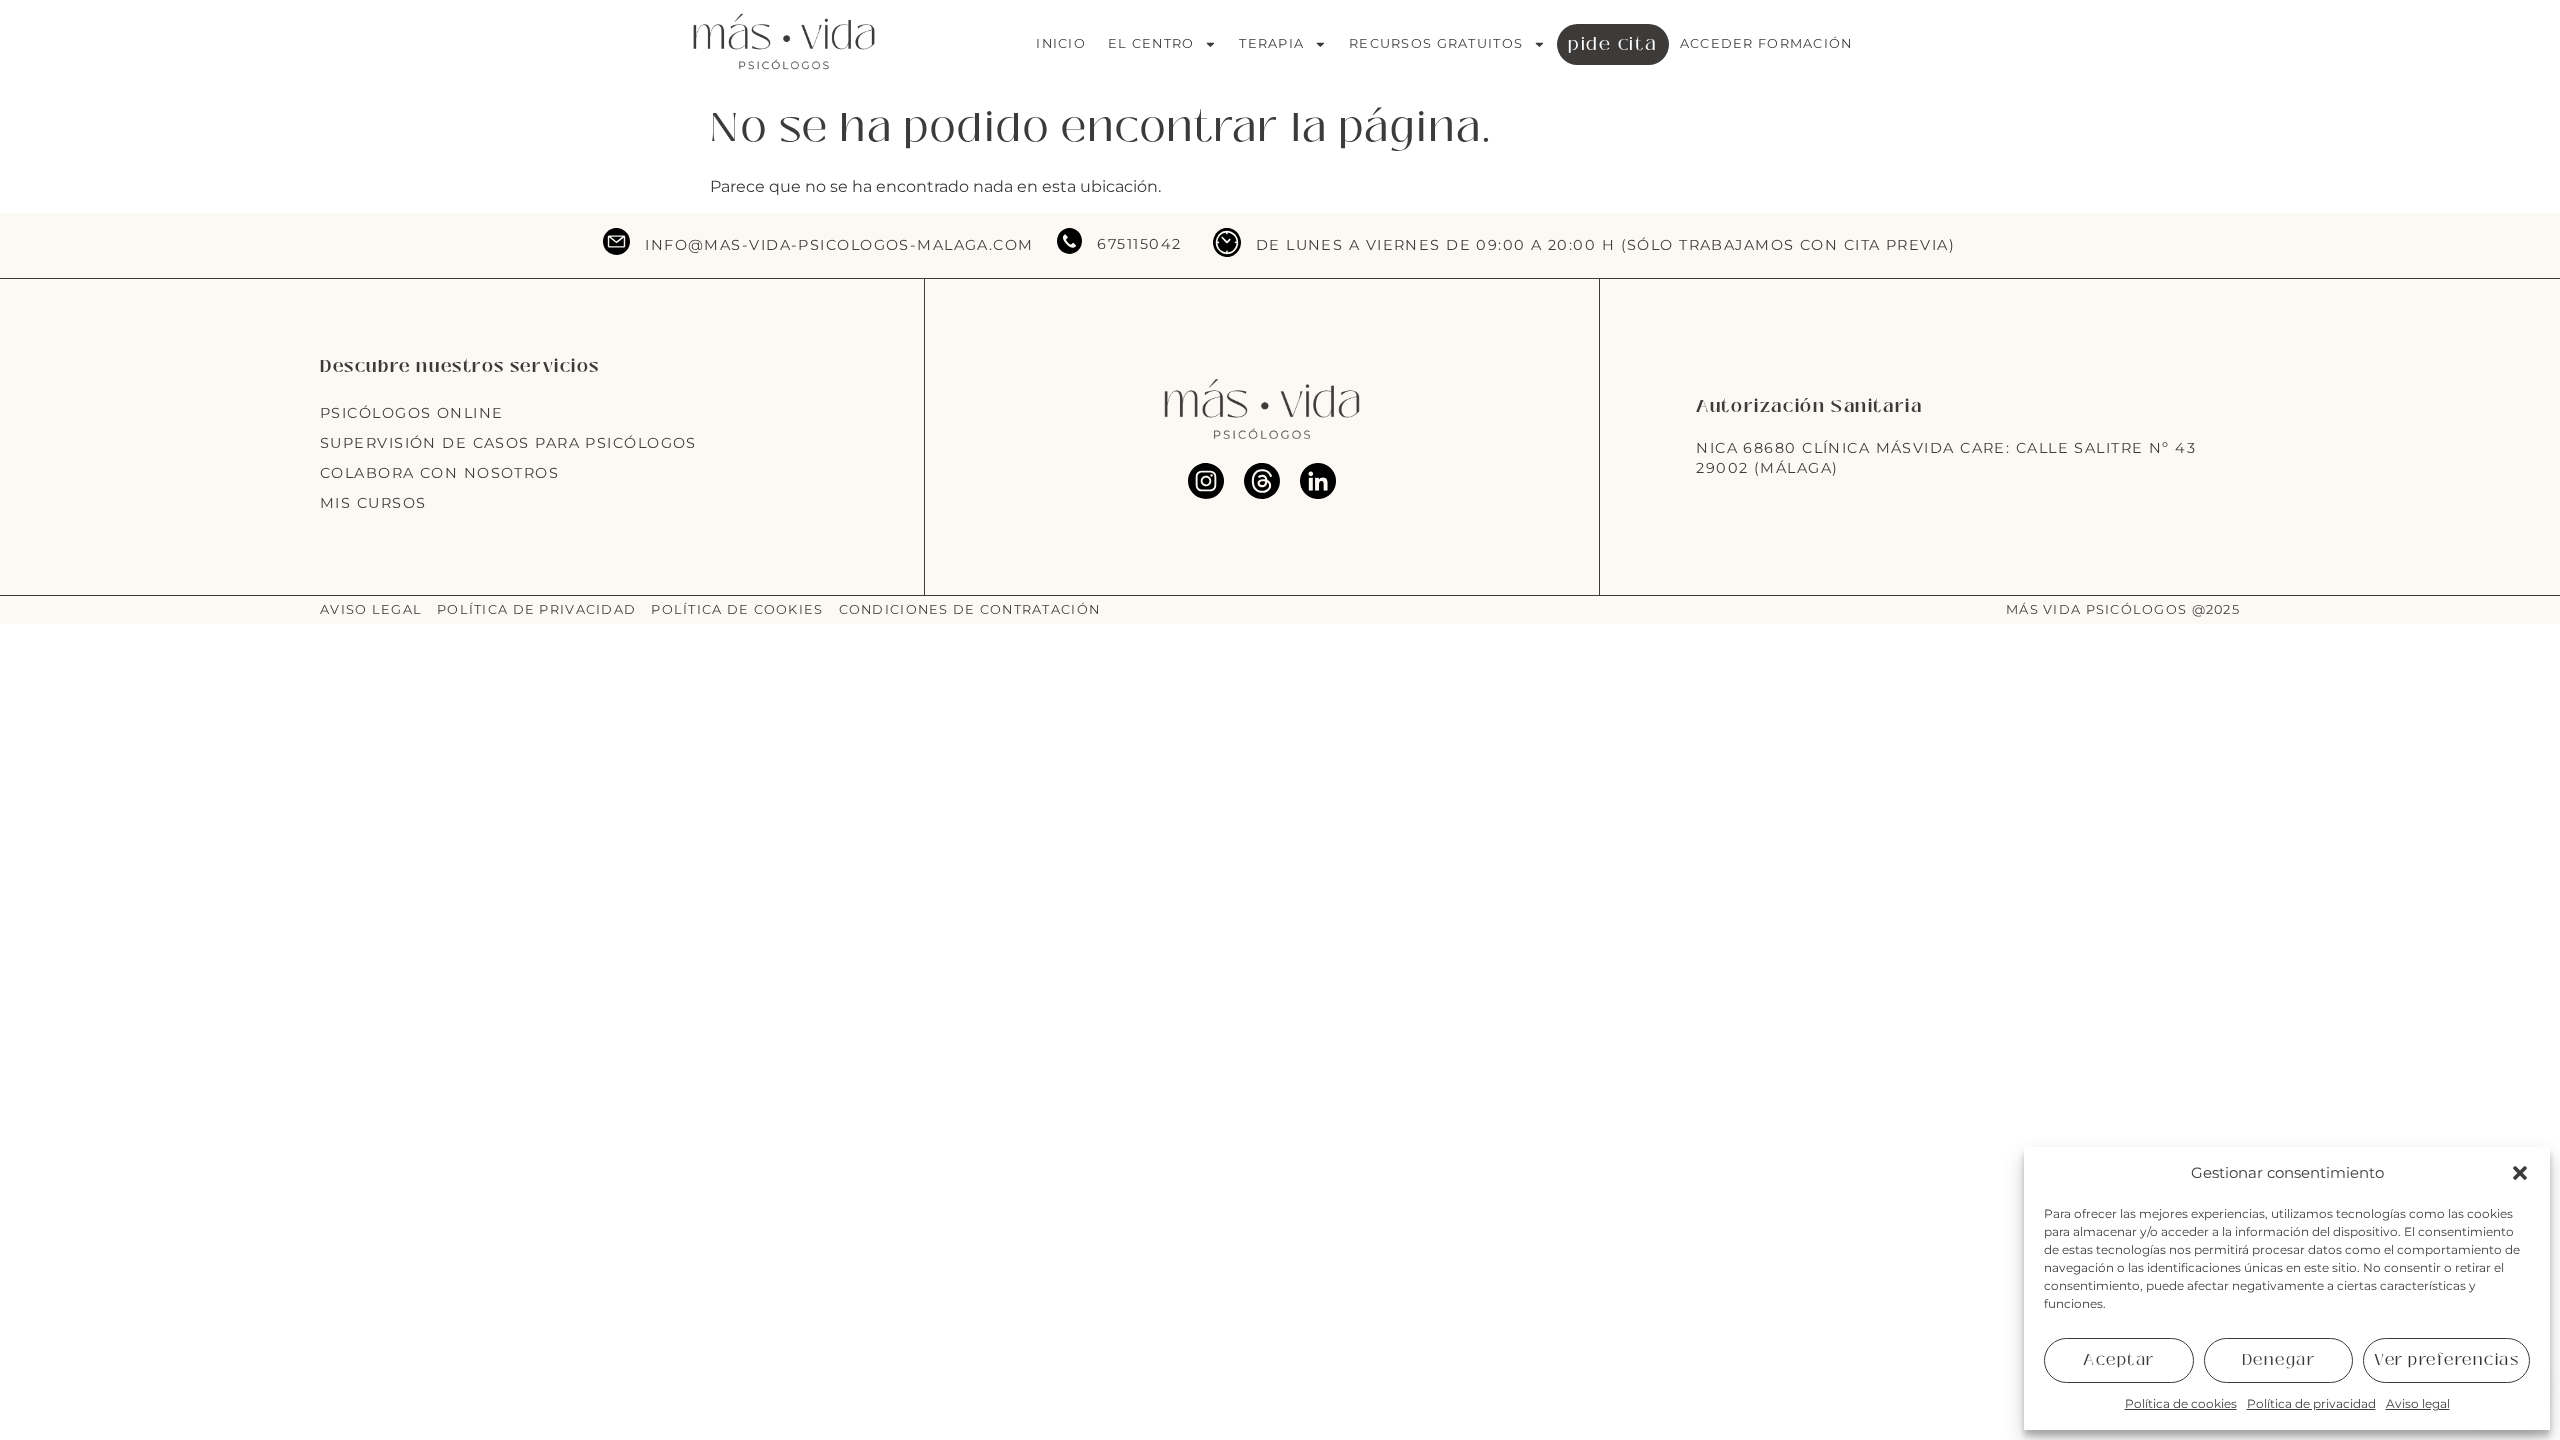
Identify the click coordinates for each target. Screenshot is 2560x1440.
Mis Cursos (373, 503)
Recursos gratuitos (1436, 43)
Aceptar (2119, 1359)
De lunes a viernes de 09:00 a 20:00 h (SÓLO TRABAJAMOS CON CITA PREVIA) (1605, 245)
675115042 (1139, 244)
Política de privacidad (2311, 1403)
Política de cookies (2181, 1403)
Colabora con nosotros (439, 473)
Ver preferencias (2446, 1359)
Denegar (2279, 1359)
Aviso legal (2418, 1403)
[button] (2520, 1173)
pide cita (1613, 44)
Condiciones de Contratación (970, 609)
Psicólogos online (411, 413)
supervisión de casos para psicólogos (508, 443)
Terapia (1271, 43)
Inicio (1061, 43)
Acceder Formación (1766, 43)
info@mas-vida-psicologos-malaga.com (839, 245)
